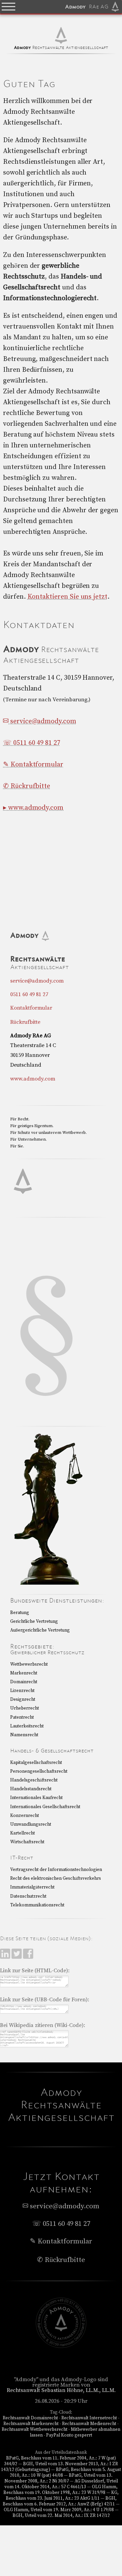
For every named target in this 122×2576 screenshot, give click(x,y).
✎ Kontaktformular (33, 765)
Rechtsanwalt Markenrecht (31, 2424)
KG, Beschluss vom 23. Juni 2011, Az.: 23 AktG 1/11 (62, 2495)
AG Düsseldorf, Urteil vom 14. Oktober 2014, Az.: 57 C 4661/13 (61, 2484)
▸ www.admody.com (33, 808)
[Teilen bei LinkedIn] (6, 1957)
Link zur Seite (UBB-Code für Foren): (45, 2000)
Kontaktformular (31, 1008)
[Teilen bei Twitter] (17, 1957)
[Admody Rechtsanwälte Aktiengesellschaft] (61, 2346)
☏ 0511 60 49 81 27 (32, 743)
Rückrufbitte (25, 1022)
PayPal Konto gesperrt (69, 2435)
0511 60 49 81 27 (29, 994)
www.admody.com (33, 1079)
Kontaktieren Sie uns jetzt (67, 597)
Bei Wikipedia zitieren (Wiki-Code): (43, 2025)
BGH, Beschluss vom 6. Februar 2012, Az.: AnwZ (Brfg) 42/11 (60, 2501)
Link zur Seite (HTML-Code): (35, 1971)
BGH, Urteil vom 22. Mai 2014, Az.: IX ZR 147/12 (61, 2516)
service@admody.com (42, 721)
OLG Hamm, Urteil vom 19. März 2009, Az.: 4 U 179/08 (59, 2510)
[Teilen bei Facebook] (28, 1957)
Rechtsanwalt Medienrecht (89, 2424)
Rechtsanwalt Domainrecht (30, 2418)
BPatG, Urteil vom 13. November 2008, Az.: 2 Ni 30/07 (58, 2478)
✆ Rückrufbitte (27, 786)
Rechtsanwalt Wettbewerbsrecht (35, 2429)
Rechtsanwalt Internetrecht (89, 2418)
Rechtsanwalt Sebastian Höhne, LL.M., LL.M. (61, 2390)
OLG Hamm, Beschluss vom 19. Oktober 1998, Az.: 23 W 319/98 (60, 2490)
